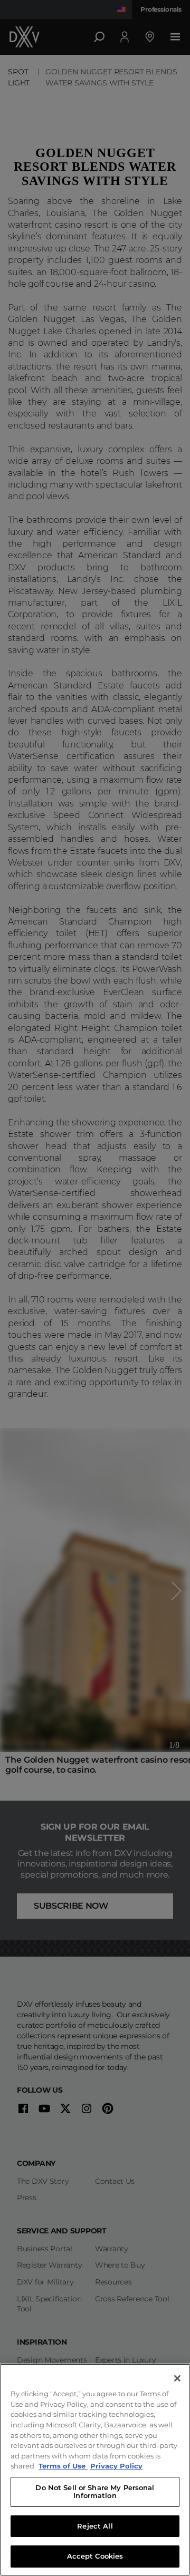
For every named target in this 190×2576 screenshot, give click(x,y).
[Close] (177, 2378)
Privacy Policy (116, 2466)
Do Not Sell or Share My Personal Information (95, 2492)
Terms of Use (63, 2466)
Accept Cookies (95, 2556)
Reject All (95, 2526)
